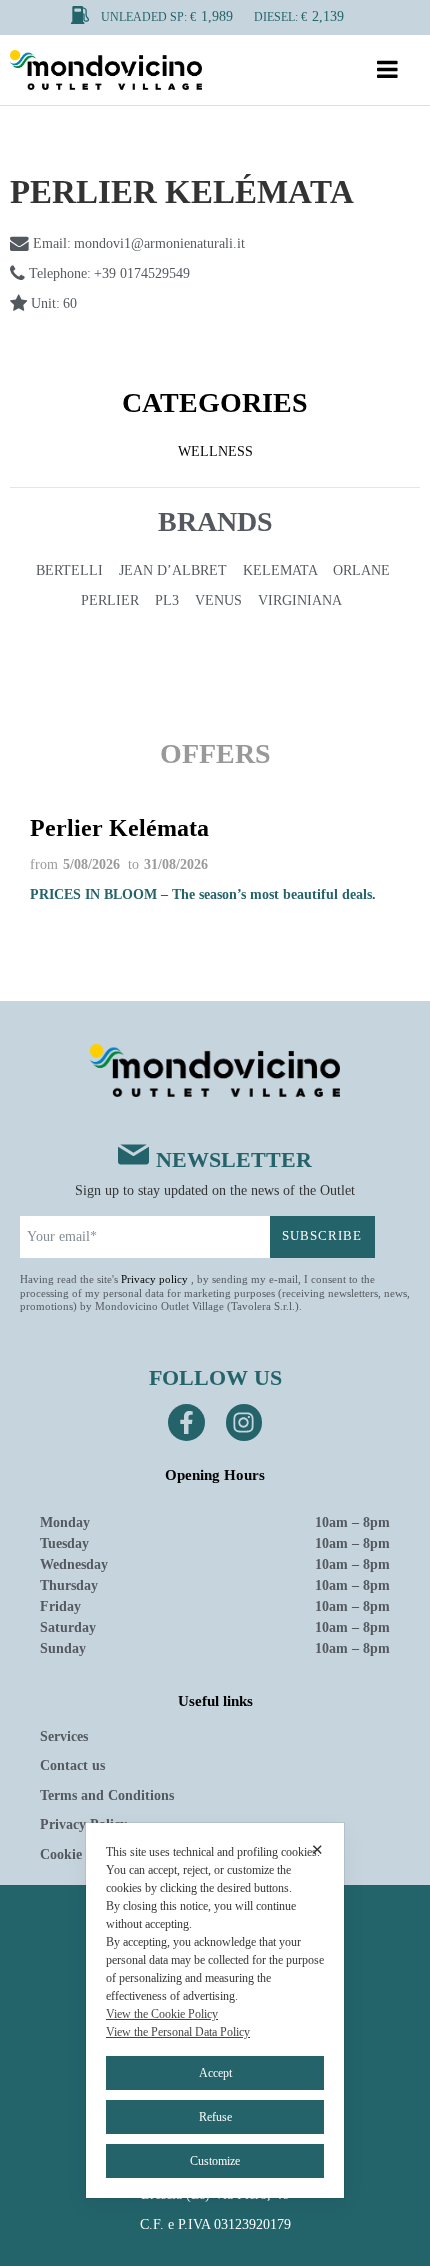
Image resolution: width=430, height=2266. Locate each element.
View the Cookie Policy (162, 2014)
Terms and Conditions (107, 1795)
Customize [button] (215, 2161)
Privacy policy (154, 1279)
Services (64, 1736)
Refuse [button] (215, 2117)
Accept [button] (215, 2073)
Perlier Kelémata (119, 828)
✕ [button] (317, 1849)
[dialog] (215, 2010)
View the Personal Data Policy (178, 2032)
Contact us (72, 1765)
